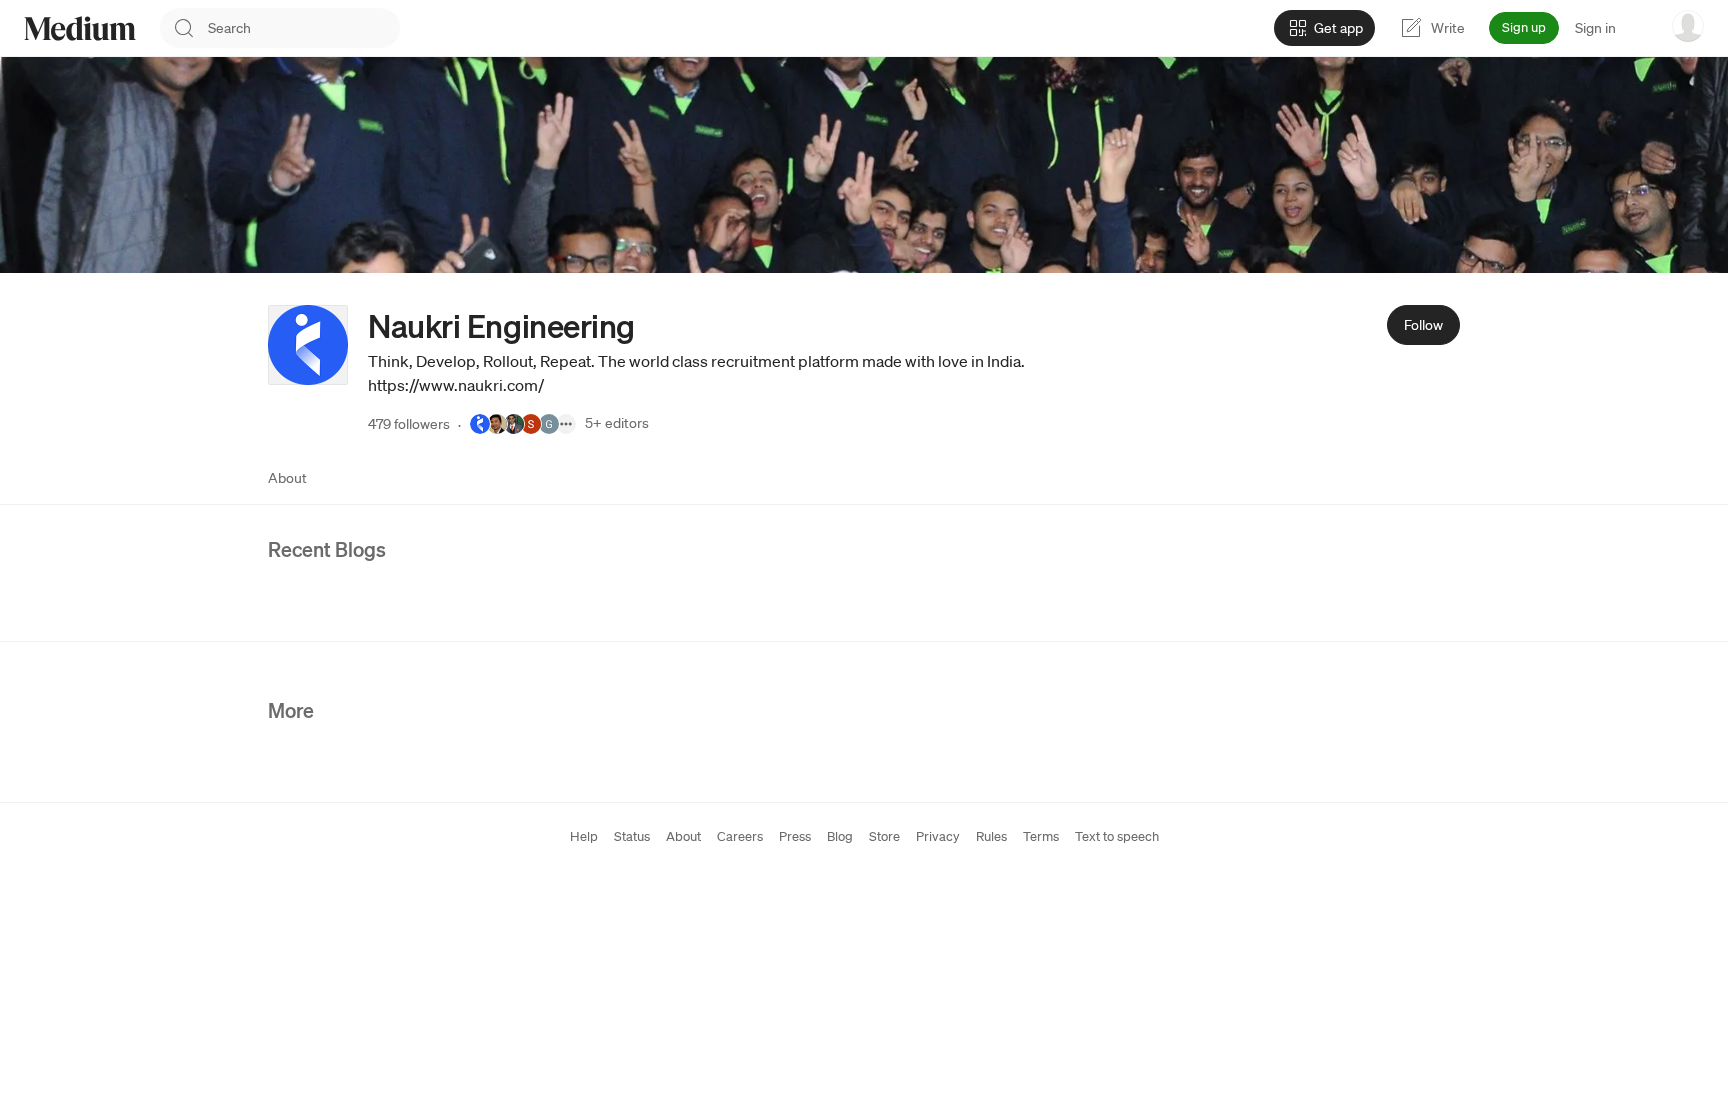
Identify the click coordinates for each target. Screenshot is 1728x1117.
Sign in (1595, 28)
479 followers (409, 424)
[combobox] (304, 28)
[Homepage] (80, 28)
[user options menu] (1688, 26)
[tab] (287, 478)
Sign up (1524, 27)
